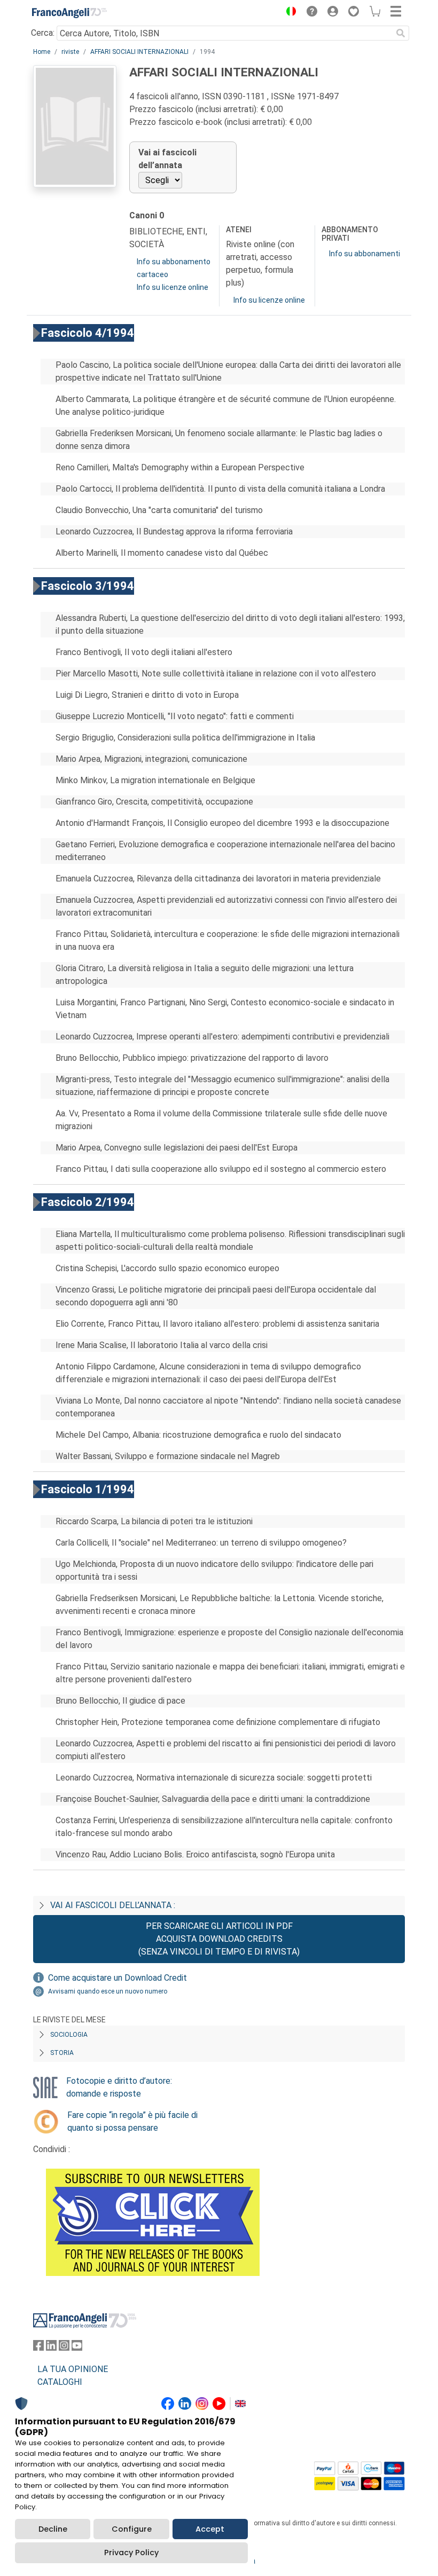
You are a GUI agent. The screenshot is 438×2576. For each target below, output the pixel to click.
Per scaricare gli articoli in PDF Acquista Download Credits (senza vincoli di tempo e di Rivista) (219, 1939)
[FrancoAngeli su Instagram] (64, 2348)
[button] (288, 13)
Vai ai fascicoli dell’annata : (113, 1905)
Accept (210, 2529)
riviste (70, 52)
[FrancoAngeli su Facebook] (38, 2348)
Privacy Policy (131, 2553)
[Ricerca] (401, 33)
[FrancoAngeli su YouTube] (77, 2348)
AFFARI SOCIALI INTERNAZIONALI (139, 52)
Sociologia (69, 2035)
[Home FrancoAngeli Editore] (69, 13)
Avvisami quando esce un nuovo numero (108, 1991)
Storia (62, 2053)
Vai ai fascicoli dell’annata (167, 159)
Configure (132, 2529)
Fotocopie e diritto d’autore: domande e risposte (119, 2087)
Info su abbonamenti (365, 254)
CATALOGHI (60, 2382)
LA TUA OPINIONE (73, 2369)
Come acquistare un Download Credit (118, 1978)
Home (42, 52)
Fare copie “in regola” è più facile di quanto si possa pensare (132, 2121)
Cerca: (43, 33)
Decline (53, 2529)
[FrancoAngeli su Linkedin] (51, 2348)
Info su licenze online (173, 287)
